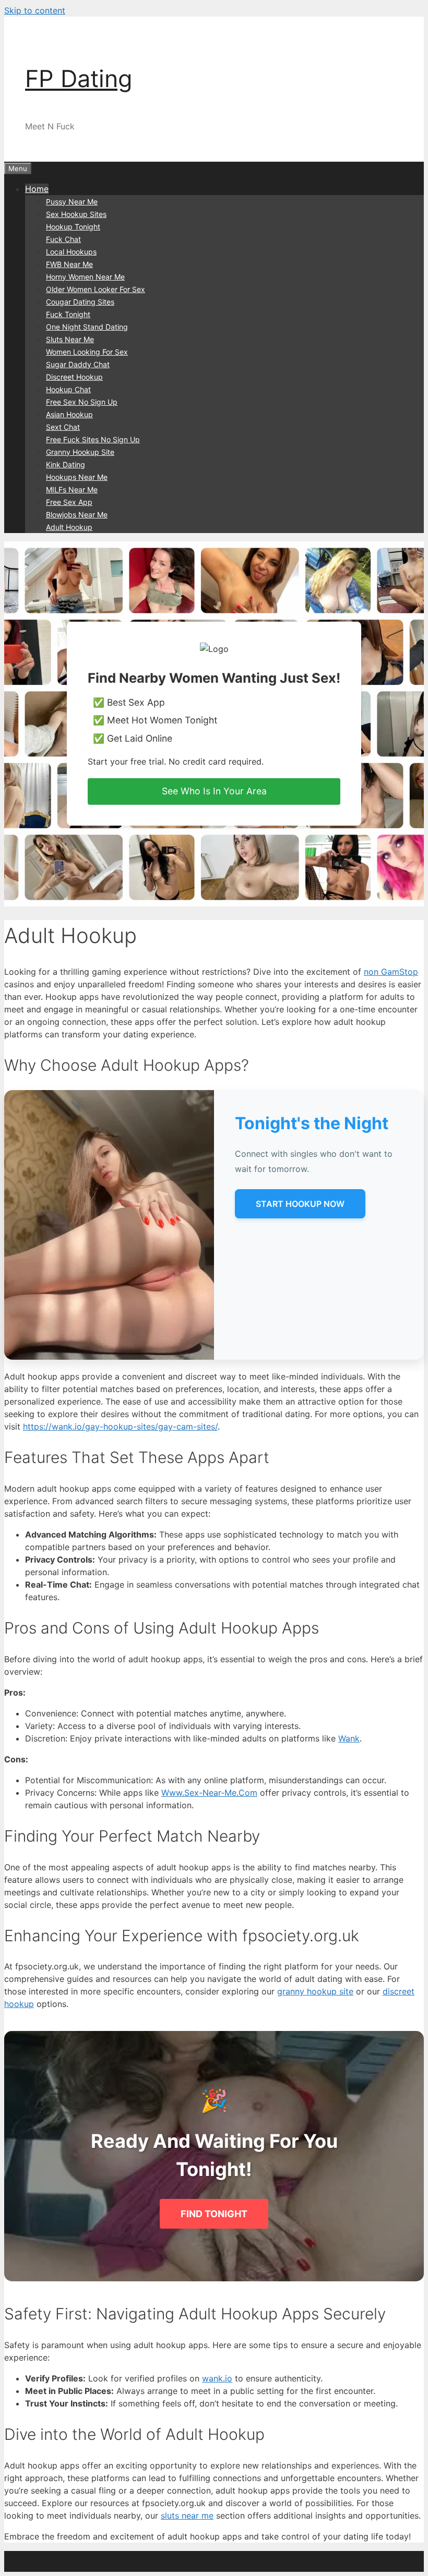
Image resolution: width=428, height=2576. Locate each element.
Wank (349, 1738)
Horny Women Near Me (85, 277)
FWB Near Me (69, 264)
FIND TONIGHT (214, 2214)
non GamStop (391, 972)
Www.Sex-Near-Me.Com (209, 1793)
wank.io (217, 2378)
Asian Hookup (69, 414)
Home (37, 189)
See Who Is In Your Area (214, 791)
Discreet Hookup (74, 377)
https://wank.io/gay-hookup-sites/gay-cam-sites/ (120, 1426)
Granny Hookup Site (80, 452)
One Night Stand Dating (87, 327)
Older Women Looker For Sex (96, 289)
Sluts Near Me (70, 339)
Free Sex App (69, 502)
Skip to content (35, 10)
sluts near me (187, 2515)
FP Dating (79, 78)
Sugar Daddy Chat (78, 364)
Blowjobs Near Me (77, 515)
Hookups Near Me (77, 477)
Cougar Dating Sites (80, 302)
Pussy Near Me (72, 202)
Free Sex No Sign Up (82, 402)
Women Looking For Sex (87, 352)
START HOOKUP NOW (300, 1204)
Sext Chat (63, 427)
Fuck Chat (63, 239)
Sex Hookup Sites (76, 214)
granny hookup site (315, 1991)
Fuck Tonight (68, 314)
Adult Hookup (69, 527)
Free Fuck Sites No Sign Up (93, 439)
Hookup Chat (68, 389)
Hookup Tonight (73, 227)
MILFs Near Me (72, 489)
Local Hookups (71, 252)
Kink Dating (66, 464)
